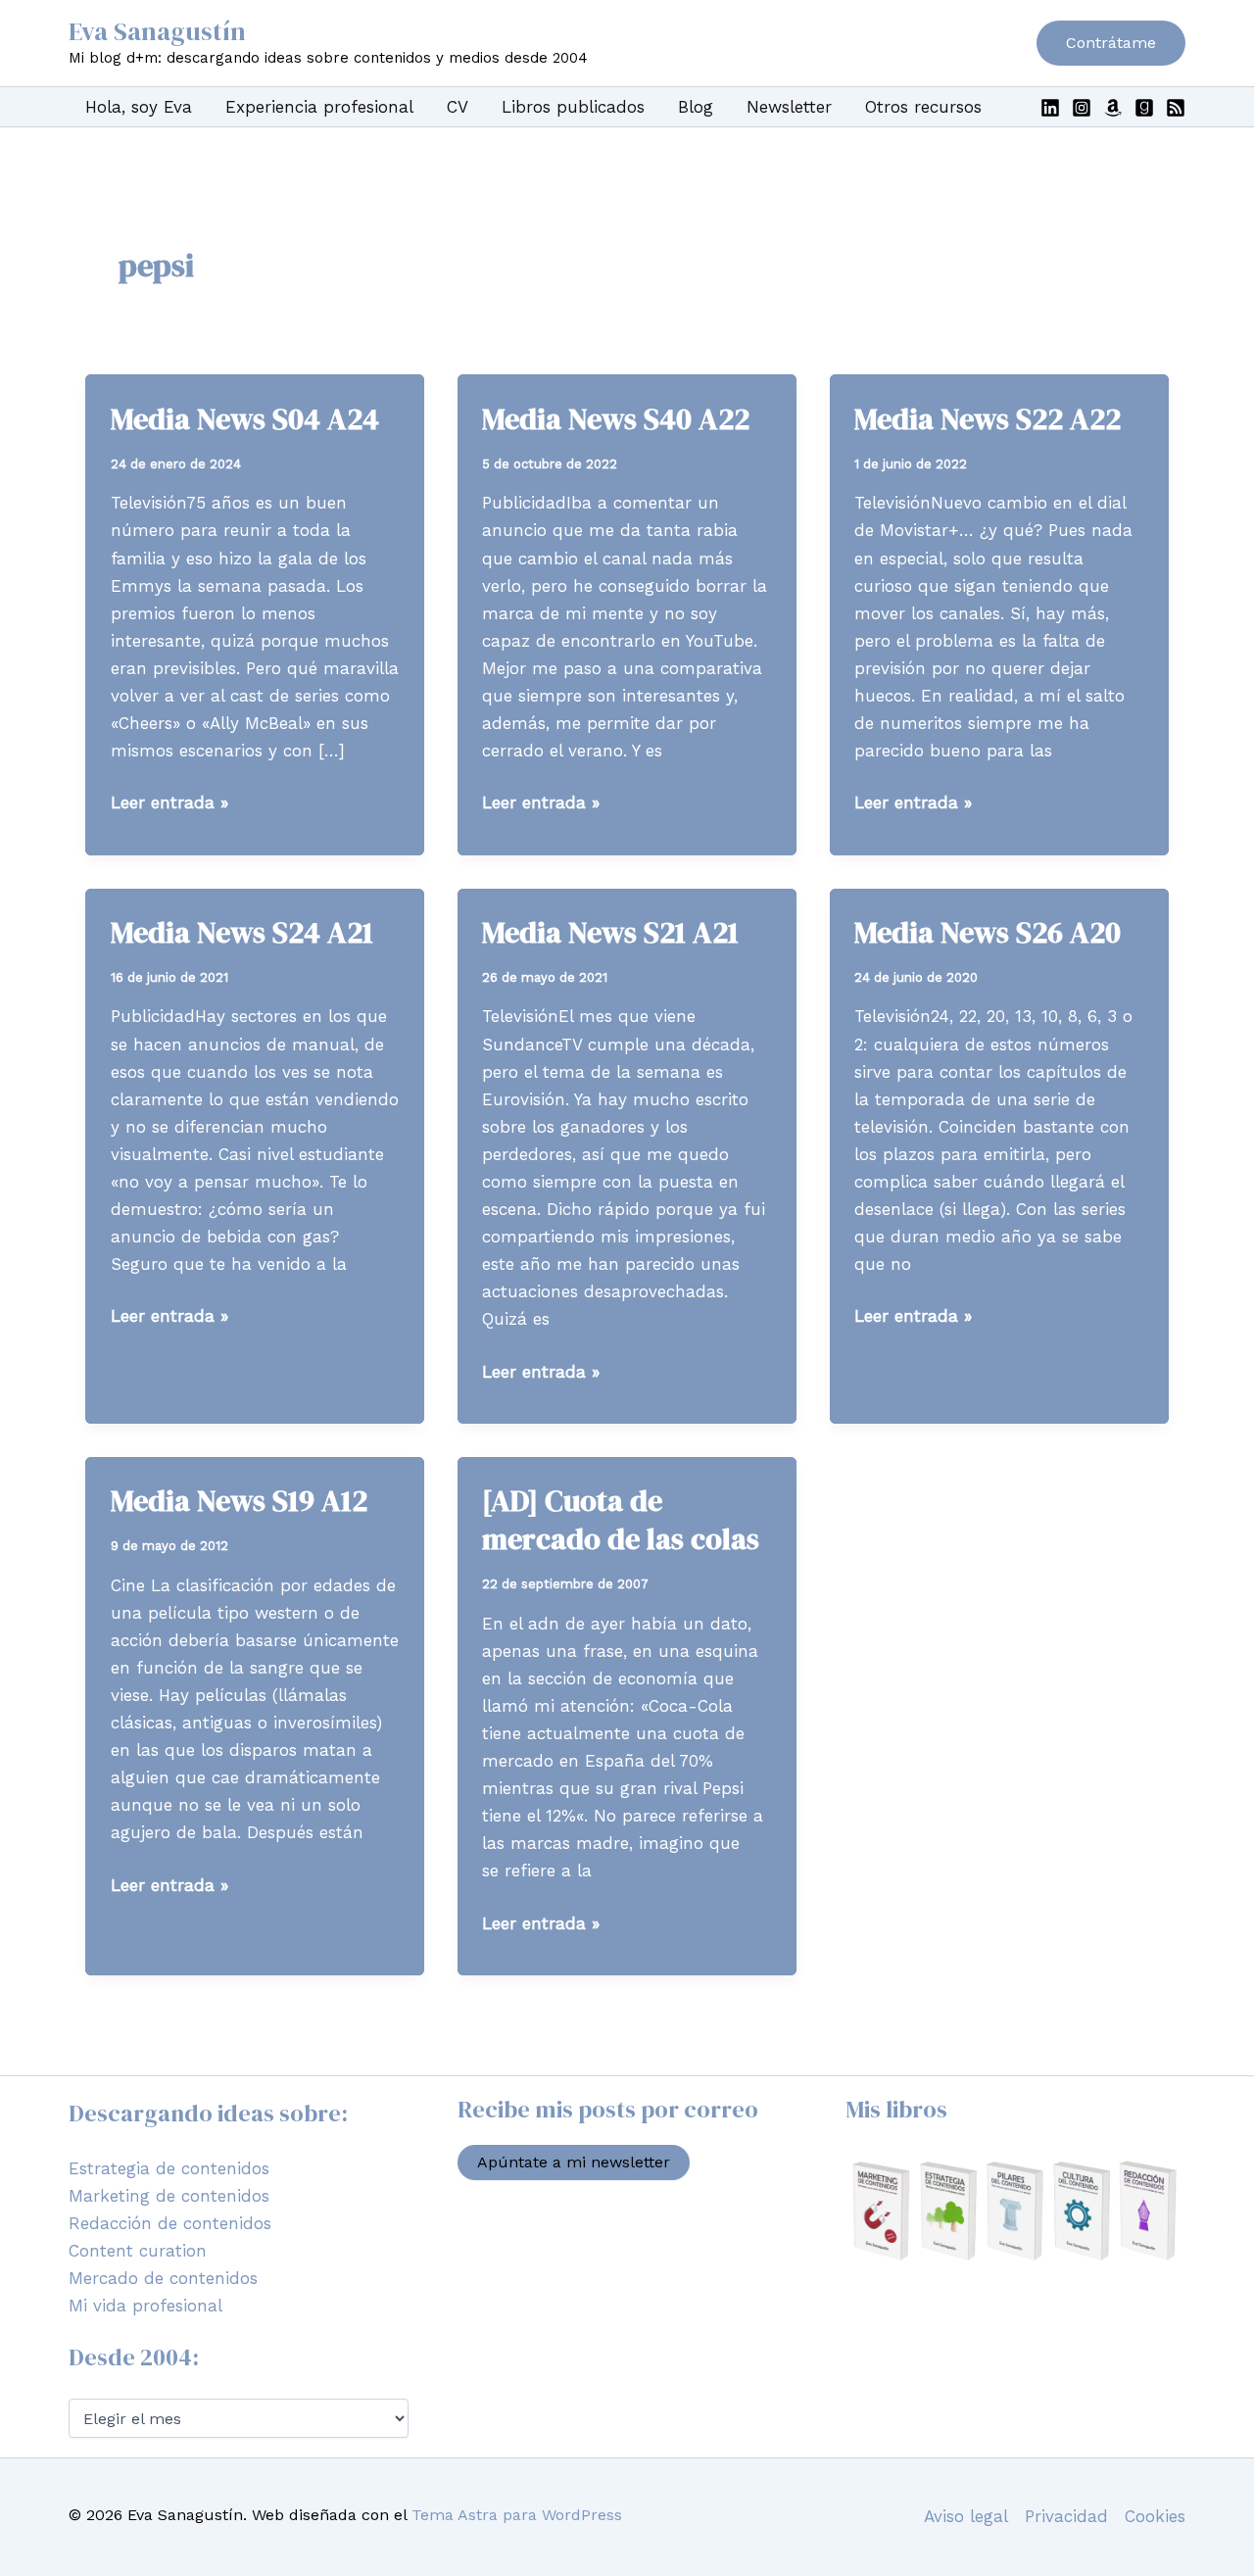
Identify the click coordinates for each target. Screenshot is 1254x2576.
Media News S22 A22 (988, 419)
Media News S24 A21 (242, 932)
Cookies (1155, 2516)
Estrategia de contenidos (169, 2168)
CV (458, 107)
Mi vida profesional (145, 2306)
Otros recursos (923, 107)
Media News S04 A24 (245, 419)
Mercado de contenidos (163, 2278)
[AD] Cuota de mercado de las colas (621, 1520)
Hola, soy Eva (139, 107)
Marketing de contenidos (169, 2196)
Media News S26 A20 (988, 932)
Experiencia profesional (319, 107)
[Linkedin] (1050, 108)
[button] (1111, 43)
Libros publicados (573, 107)
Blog (696, 107)
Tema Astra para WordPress (517, 2515)
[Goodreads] (1144, 108)
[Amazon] (1113, 108)
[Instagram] (1082, 108)
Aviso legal (966, 2516)
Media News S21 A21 (610, 932)
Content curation (138, 2251)
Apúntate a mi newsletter (574, 2162)
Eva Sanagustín (157, 31)
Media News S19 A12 (239, 1501)
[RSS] (1176, 108)
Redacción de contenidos (170, 2223)
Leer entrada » (169, 804)
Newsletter (789, 107)
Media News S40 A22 (616, 419)
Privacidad (1066, 2516)
